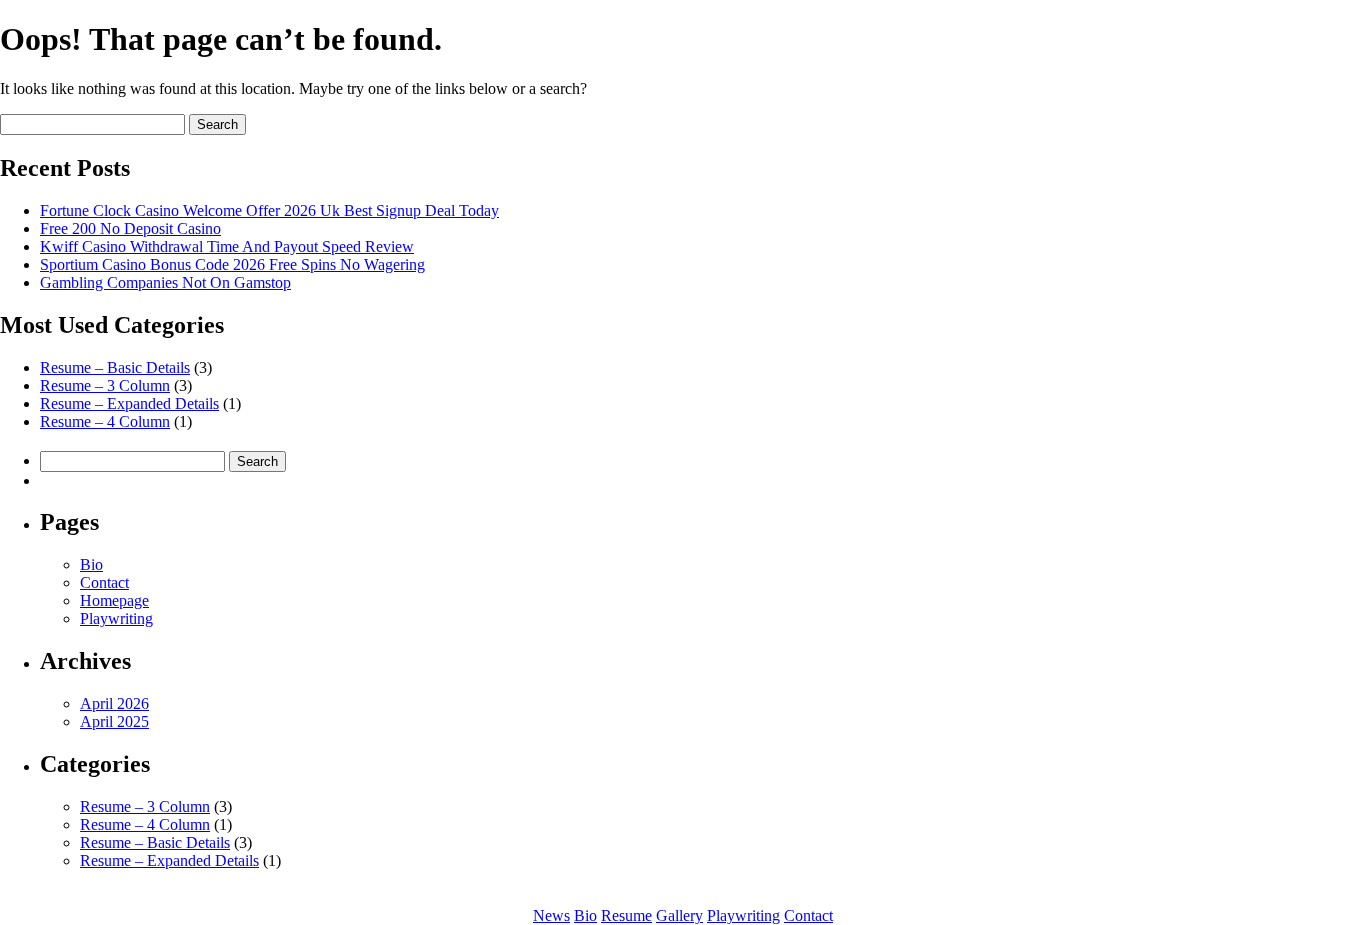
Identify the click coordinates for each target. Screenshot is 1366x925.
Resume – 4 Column (105, 421)
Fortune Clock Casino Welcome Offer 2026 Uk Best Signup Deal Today (269, 210)
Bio (91, 564)
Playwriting (116, 618)
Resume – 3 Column (105, 385)
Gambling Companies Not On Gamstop (165, 282)
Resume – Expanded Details (129, 403)
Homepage (114, 600)
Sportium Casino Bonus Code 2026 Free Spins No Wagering (232, 264)
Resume (626, 915)
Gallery (679, 915)
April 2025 (114, 721)
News (551, 915)
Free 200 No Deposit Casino (130, 228)
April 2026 (114, 703)
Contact (104, 582)
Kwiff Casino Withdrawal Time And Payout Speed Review (227, 246)
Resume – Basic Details (115, 367)
